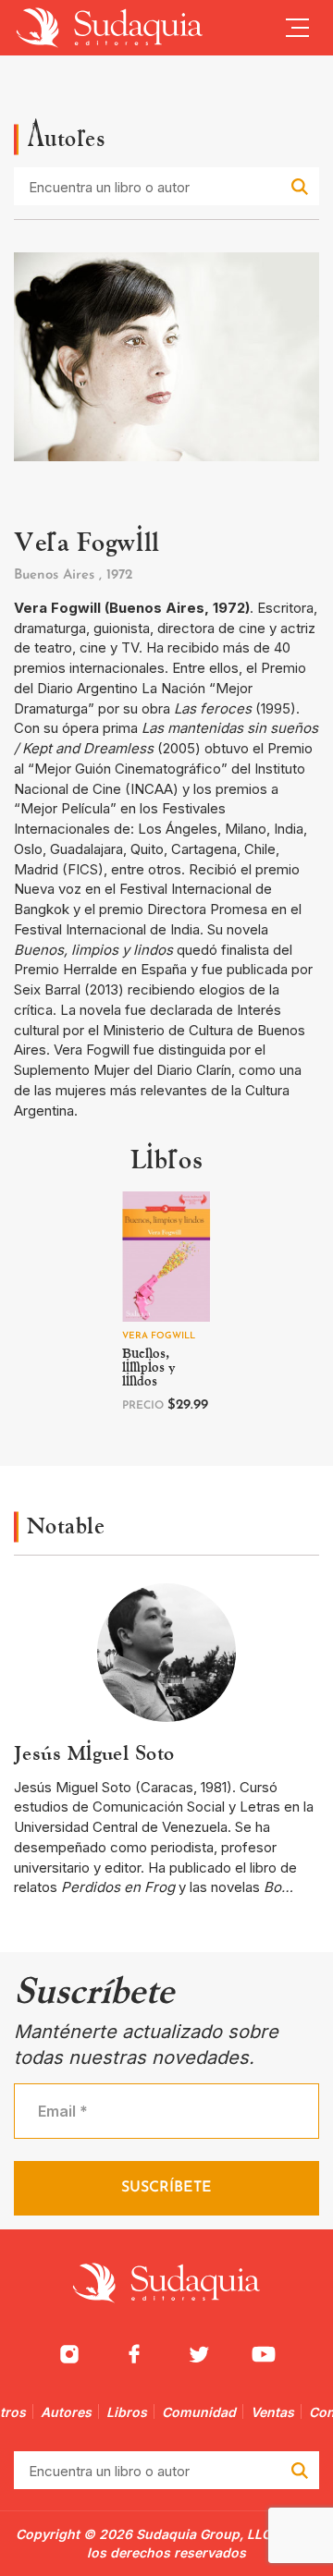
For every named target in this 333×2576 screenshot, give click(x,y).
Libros (127, 2412)
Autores (66, 2412)
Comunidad (199, 2412)
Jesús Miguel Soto (94, 1753)
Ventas (272, 2412)
